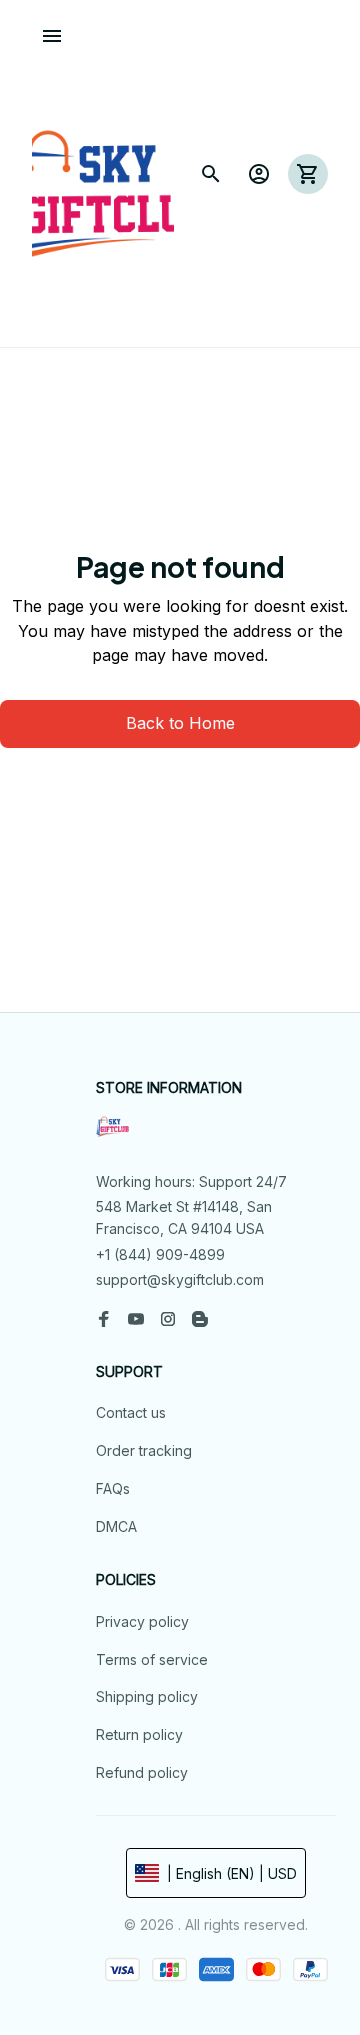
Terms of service (152, 1659)
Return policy (139, 1734)
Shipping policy (147, 1696)
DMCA (116, 1526)
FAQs (113, 1488)
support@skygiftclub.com (180, 1279)
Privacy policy (142, 1621)
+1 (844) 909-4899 (160, 1254)
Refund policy (142, 1772)
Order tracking (144, 1450)
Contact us (131, 1412)
